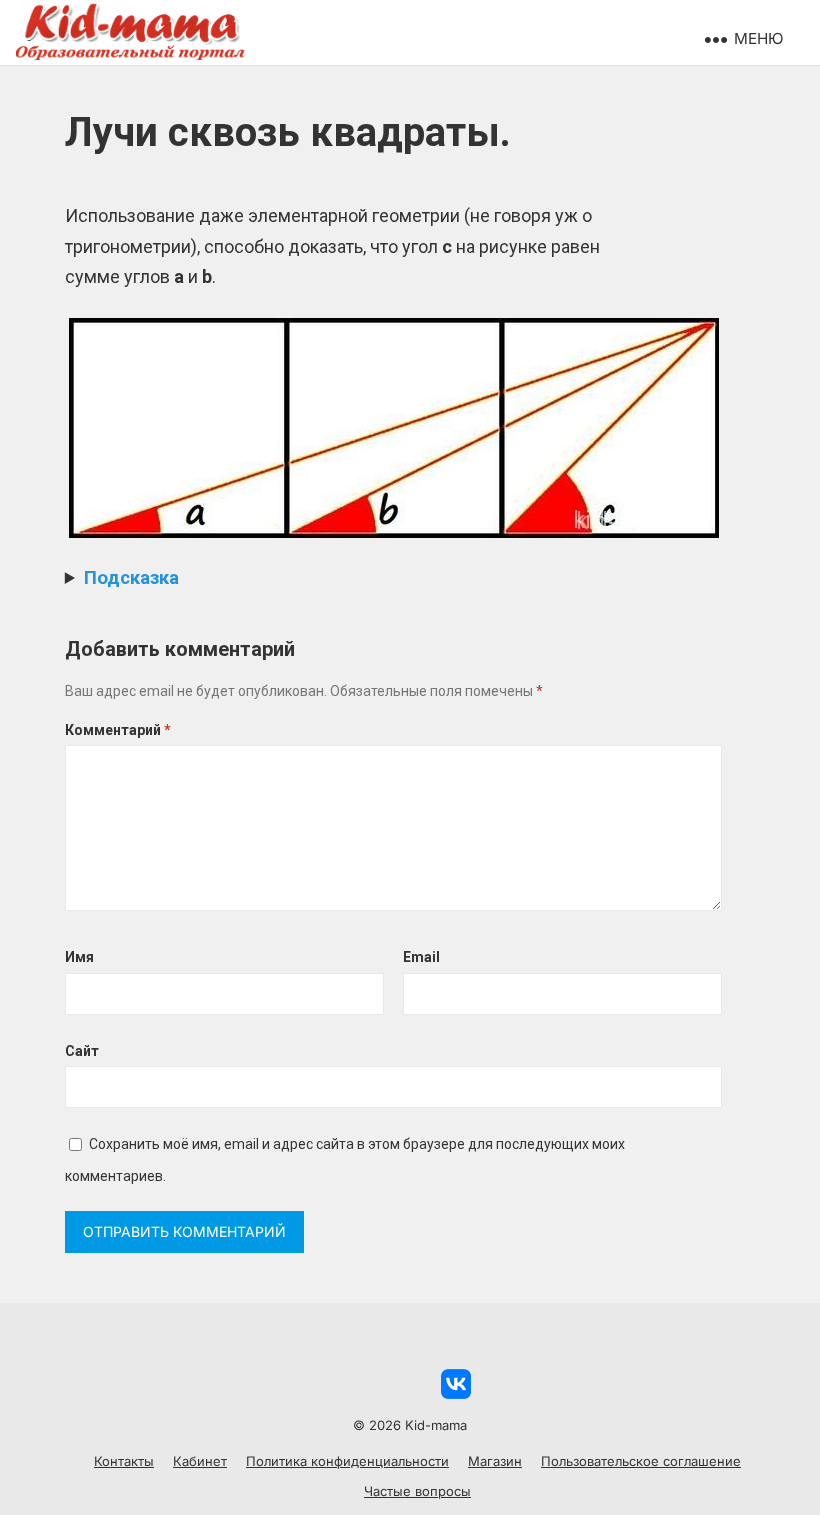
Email (421, 957)
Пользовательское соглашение (641, 1461)
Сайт (82, 1051)
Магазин (495, 1461)
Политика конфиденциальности (347, 1461)
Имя (79, 957)
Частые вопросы (417, 1491)
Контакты (124, 1461)
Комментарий (118, 730)
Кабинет (200, 1461)
